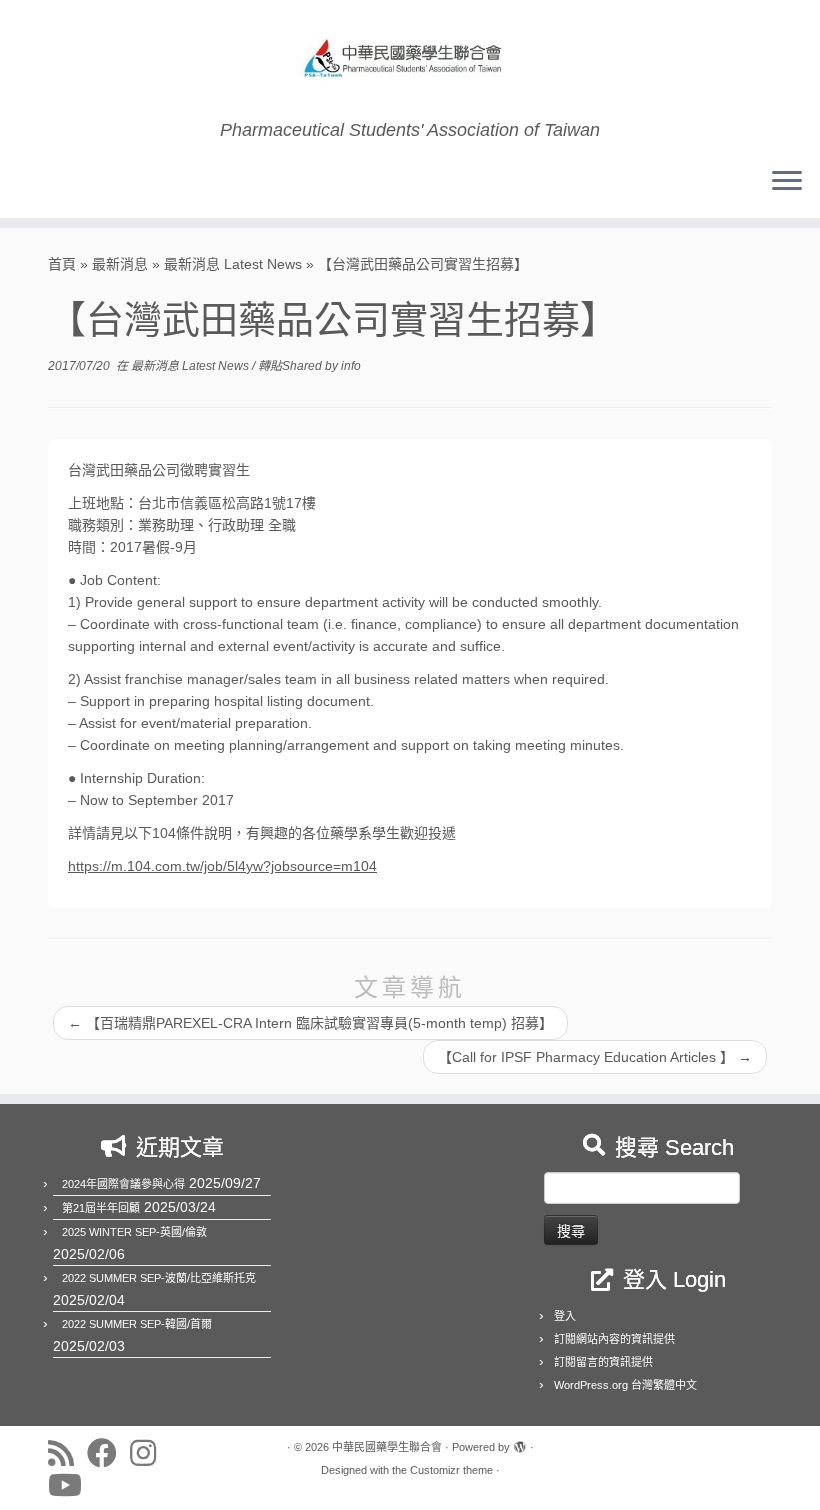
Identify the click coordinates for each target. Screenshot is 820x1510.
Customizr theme (451, 1470)
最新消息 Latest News (233, 264)
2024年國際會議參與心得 (123, 1184)
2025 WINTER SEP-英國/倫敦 (134, 1232)
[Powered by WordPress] (520, 1444)
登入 (565, 1316)
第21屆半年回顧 (101, 1208)
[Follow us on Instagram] (149, 1453)
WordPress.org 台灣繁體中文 (625, 1385)
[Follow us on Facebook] (108, 1453)
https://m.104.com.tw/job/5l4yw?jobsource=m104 (222, 866)
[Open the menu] (787, 182)
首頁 (62, 264)
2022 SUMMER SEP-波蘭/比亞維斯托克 (159, 1278)
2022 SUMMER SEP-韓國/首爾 (137, 1324)
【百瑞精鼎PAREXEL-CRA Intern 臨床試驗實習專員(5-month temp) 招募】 (310, 1023)
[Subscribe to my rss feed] (67, 1453)
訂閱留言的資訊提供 (603, 1362)
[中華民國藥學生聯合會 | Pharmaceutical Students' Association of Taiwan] (410, 60)
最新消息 (120, 264)
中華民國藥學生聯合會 (387, 1447)
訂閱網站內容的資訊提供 (614, 1339)
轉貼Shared (291, 366)
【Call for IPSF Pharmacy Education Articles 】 (595, 1057)
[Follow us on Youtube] (71, 1485)
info (351, 366)
